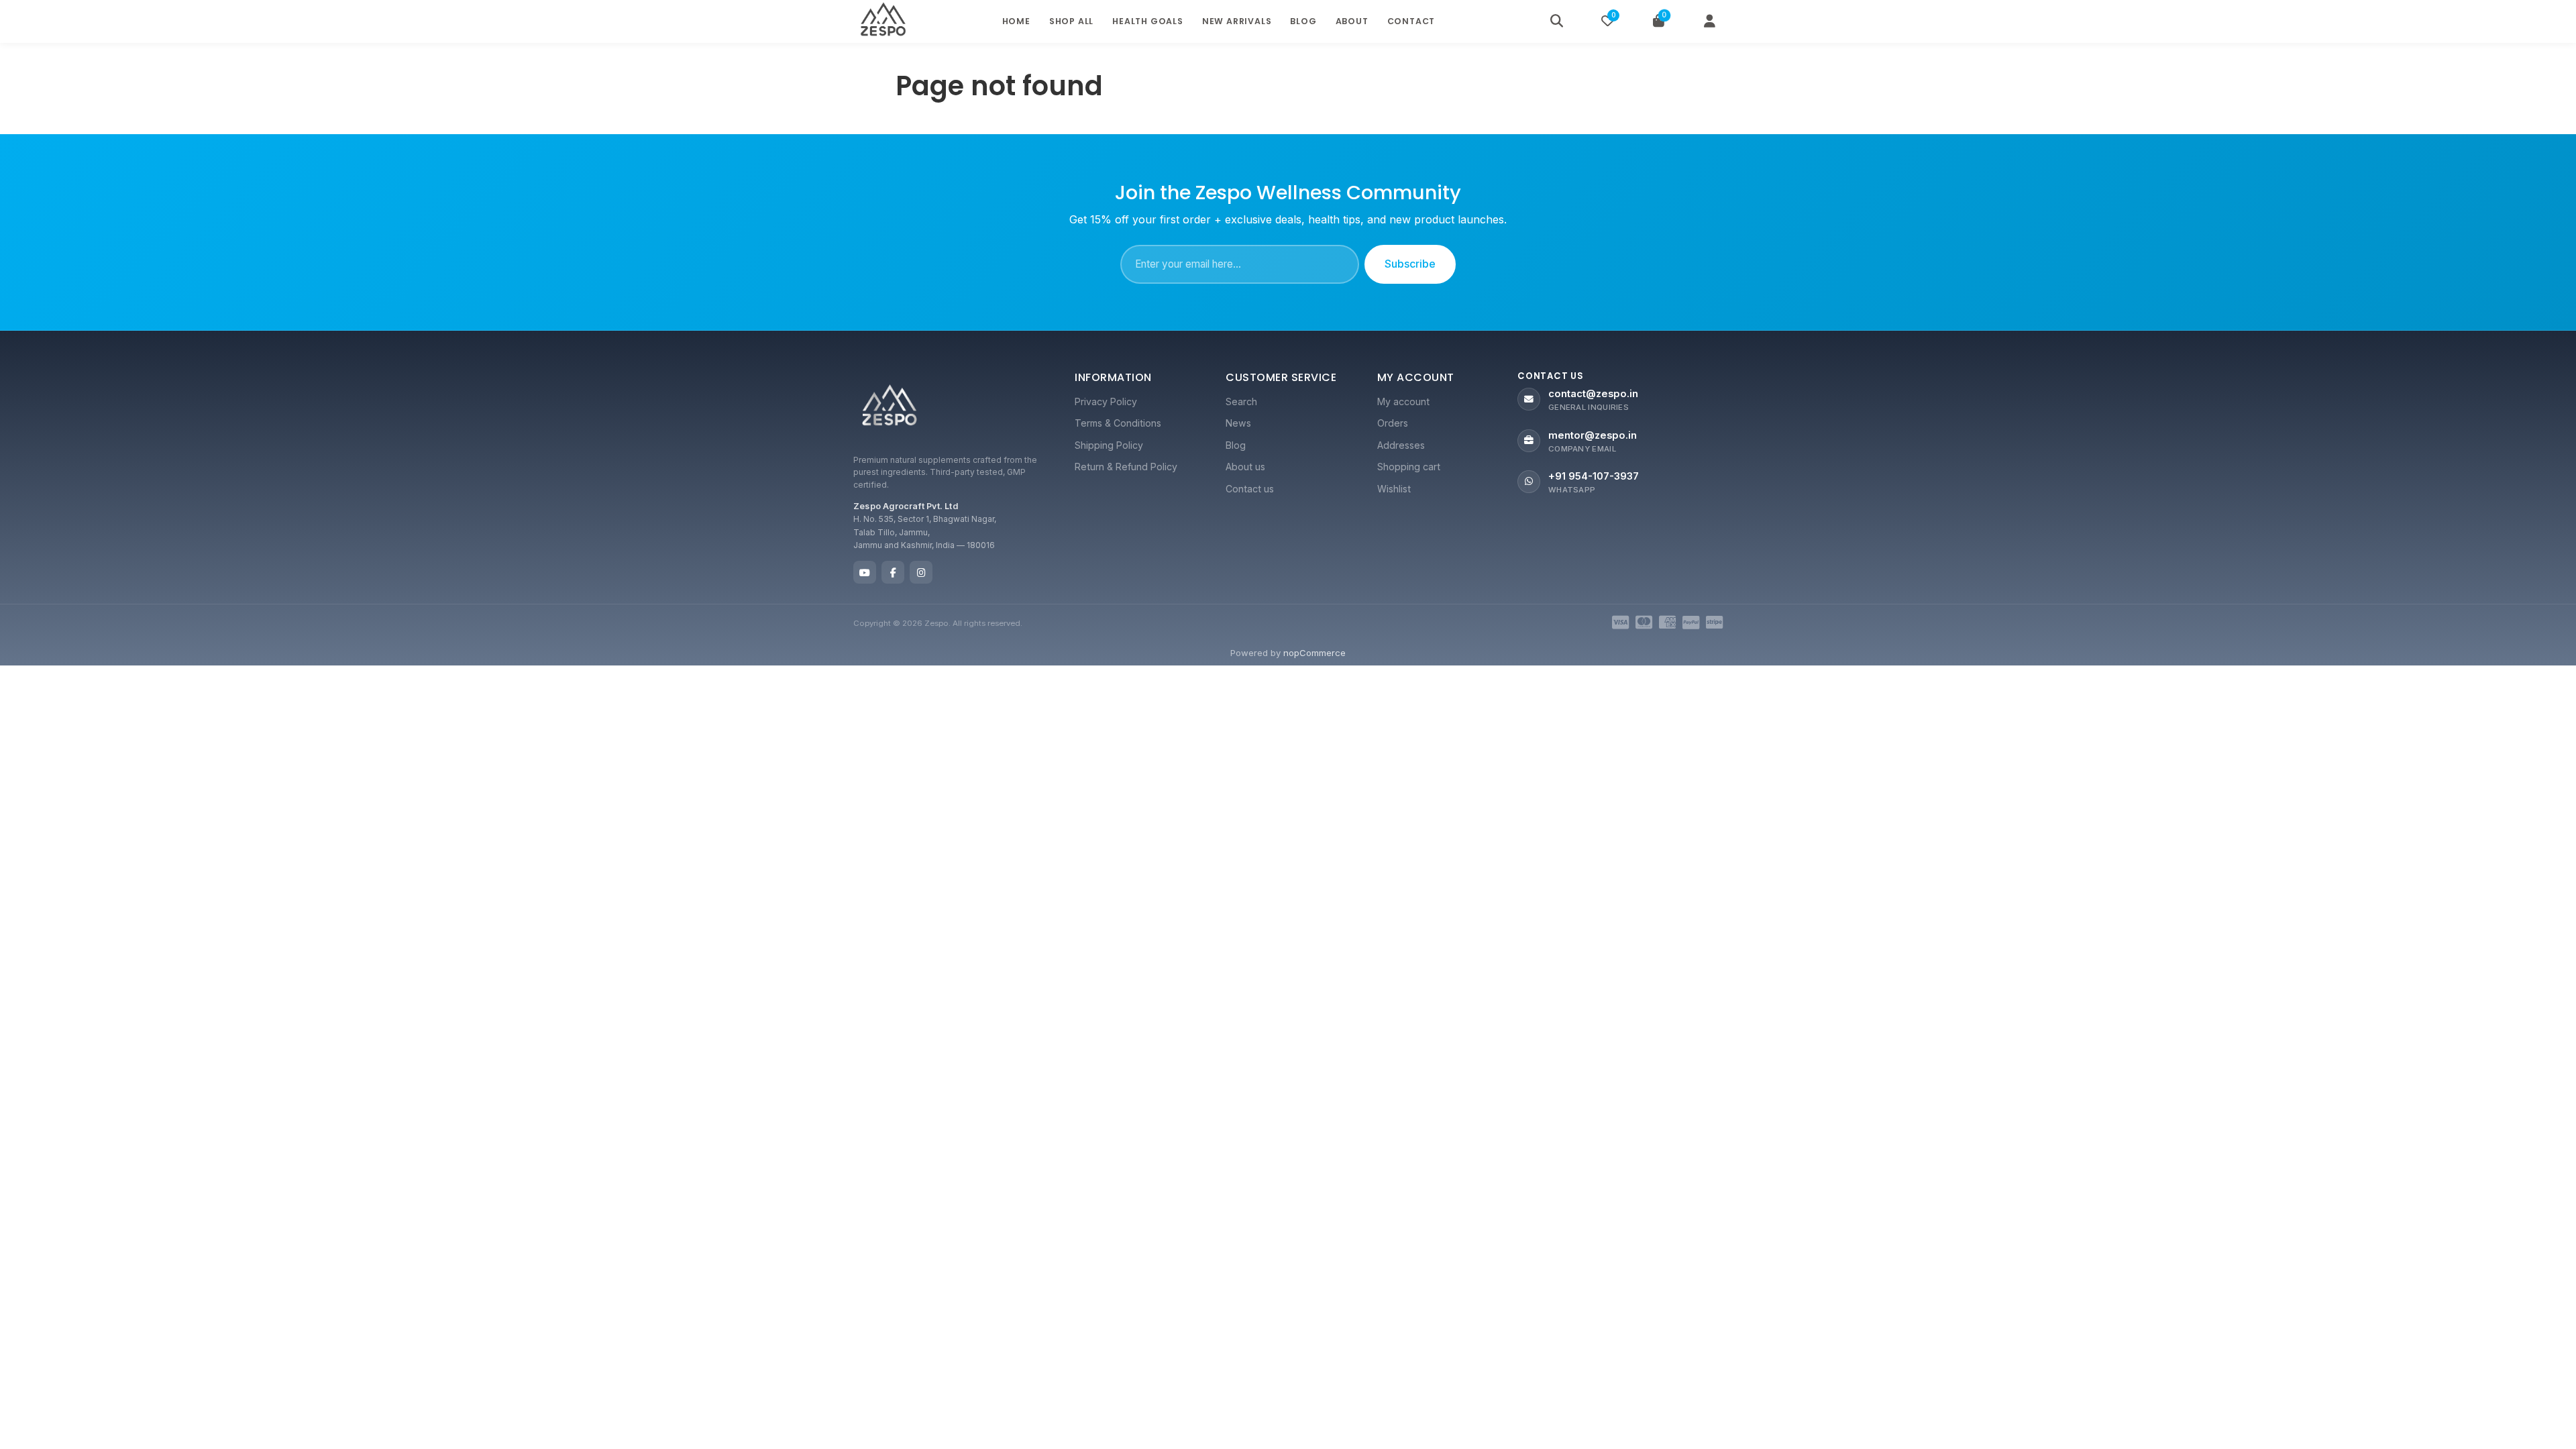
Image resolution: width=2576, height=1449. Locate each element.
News (1238, 423)
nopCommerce (1314, 653)
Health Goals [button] (1148, 21)
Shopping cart (1409, 467)
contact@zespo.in (1593, 394)
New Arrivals (1237, 21)
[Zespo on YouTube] (865, 572)
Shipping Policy (1109, 445)
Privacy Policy (1106, 401)
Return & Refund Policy (1126, 467)
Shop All (1071, 21)
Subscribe (1410, 264)
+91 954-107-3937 (1594, 476)
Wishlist (1394, 489)
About (1352, 21)
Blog (1303, 21)
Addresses (1401, 445)
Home (1016, 21)
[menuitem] (1137, 402)
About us (1245, 467)
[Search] (1556, 21)
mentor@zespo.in (1593, 435)
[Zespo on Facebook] (893, 572)
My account (1403, 401)
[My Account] (1709, 21)
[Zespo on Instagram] (921, 572)
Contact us (1250, 489)
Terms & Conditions (1118, 423)
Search (1241, 401)
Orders (1393, 423)
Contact (1411, 21)
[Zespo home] (890, 408)
